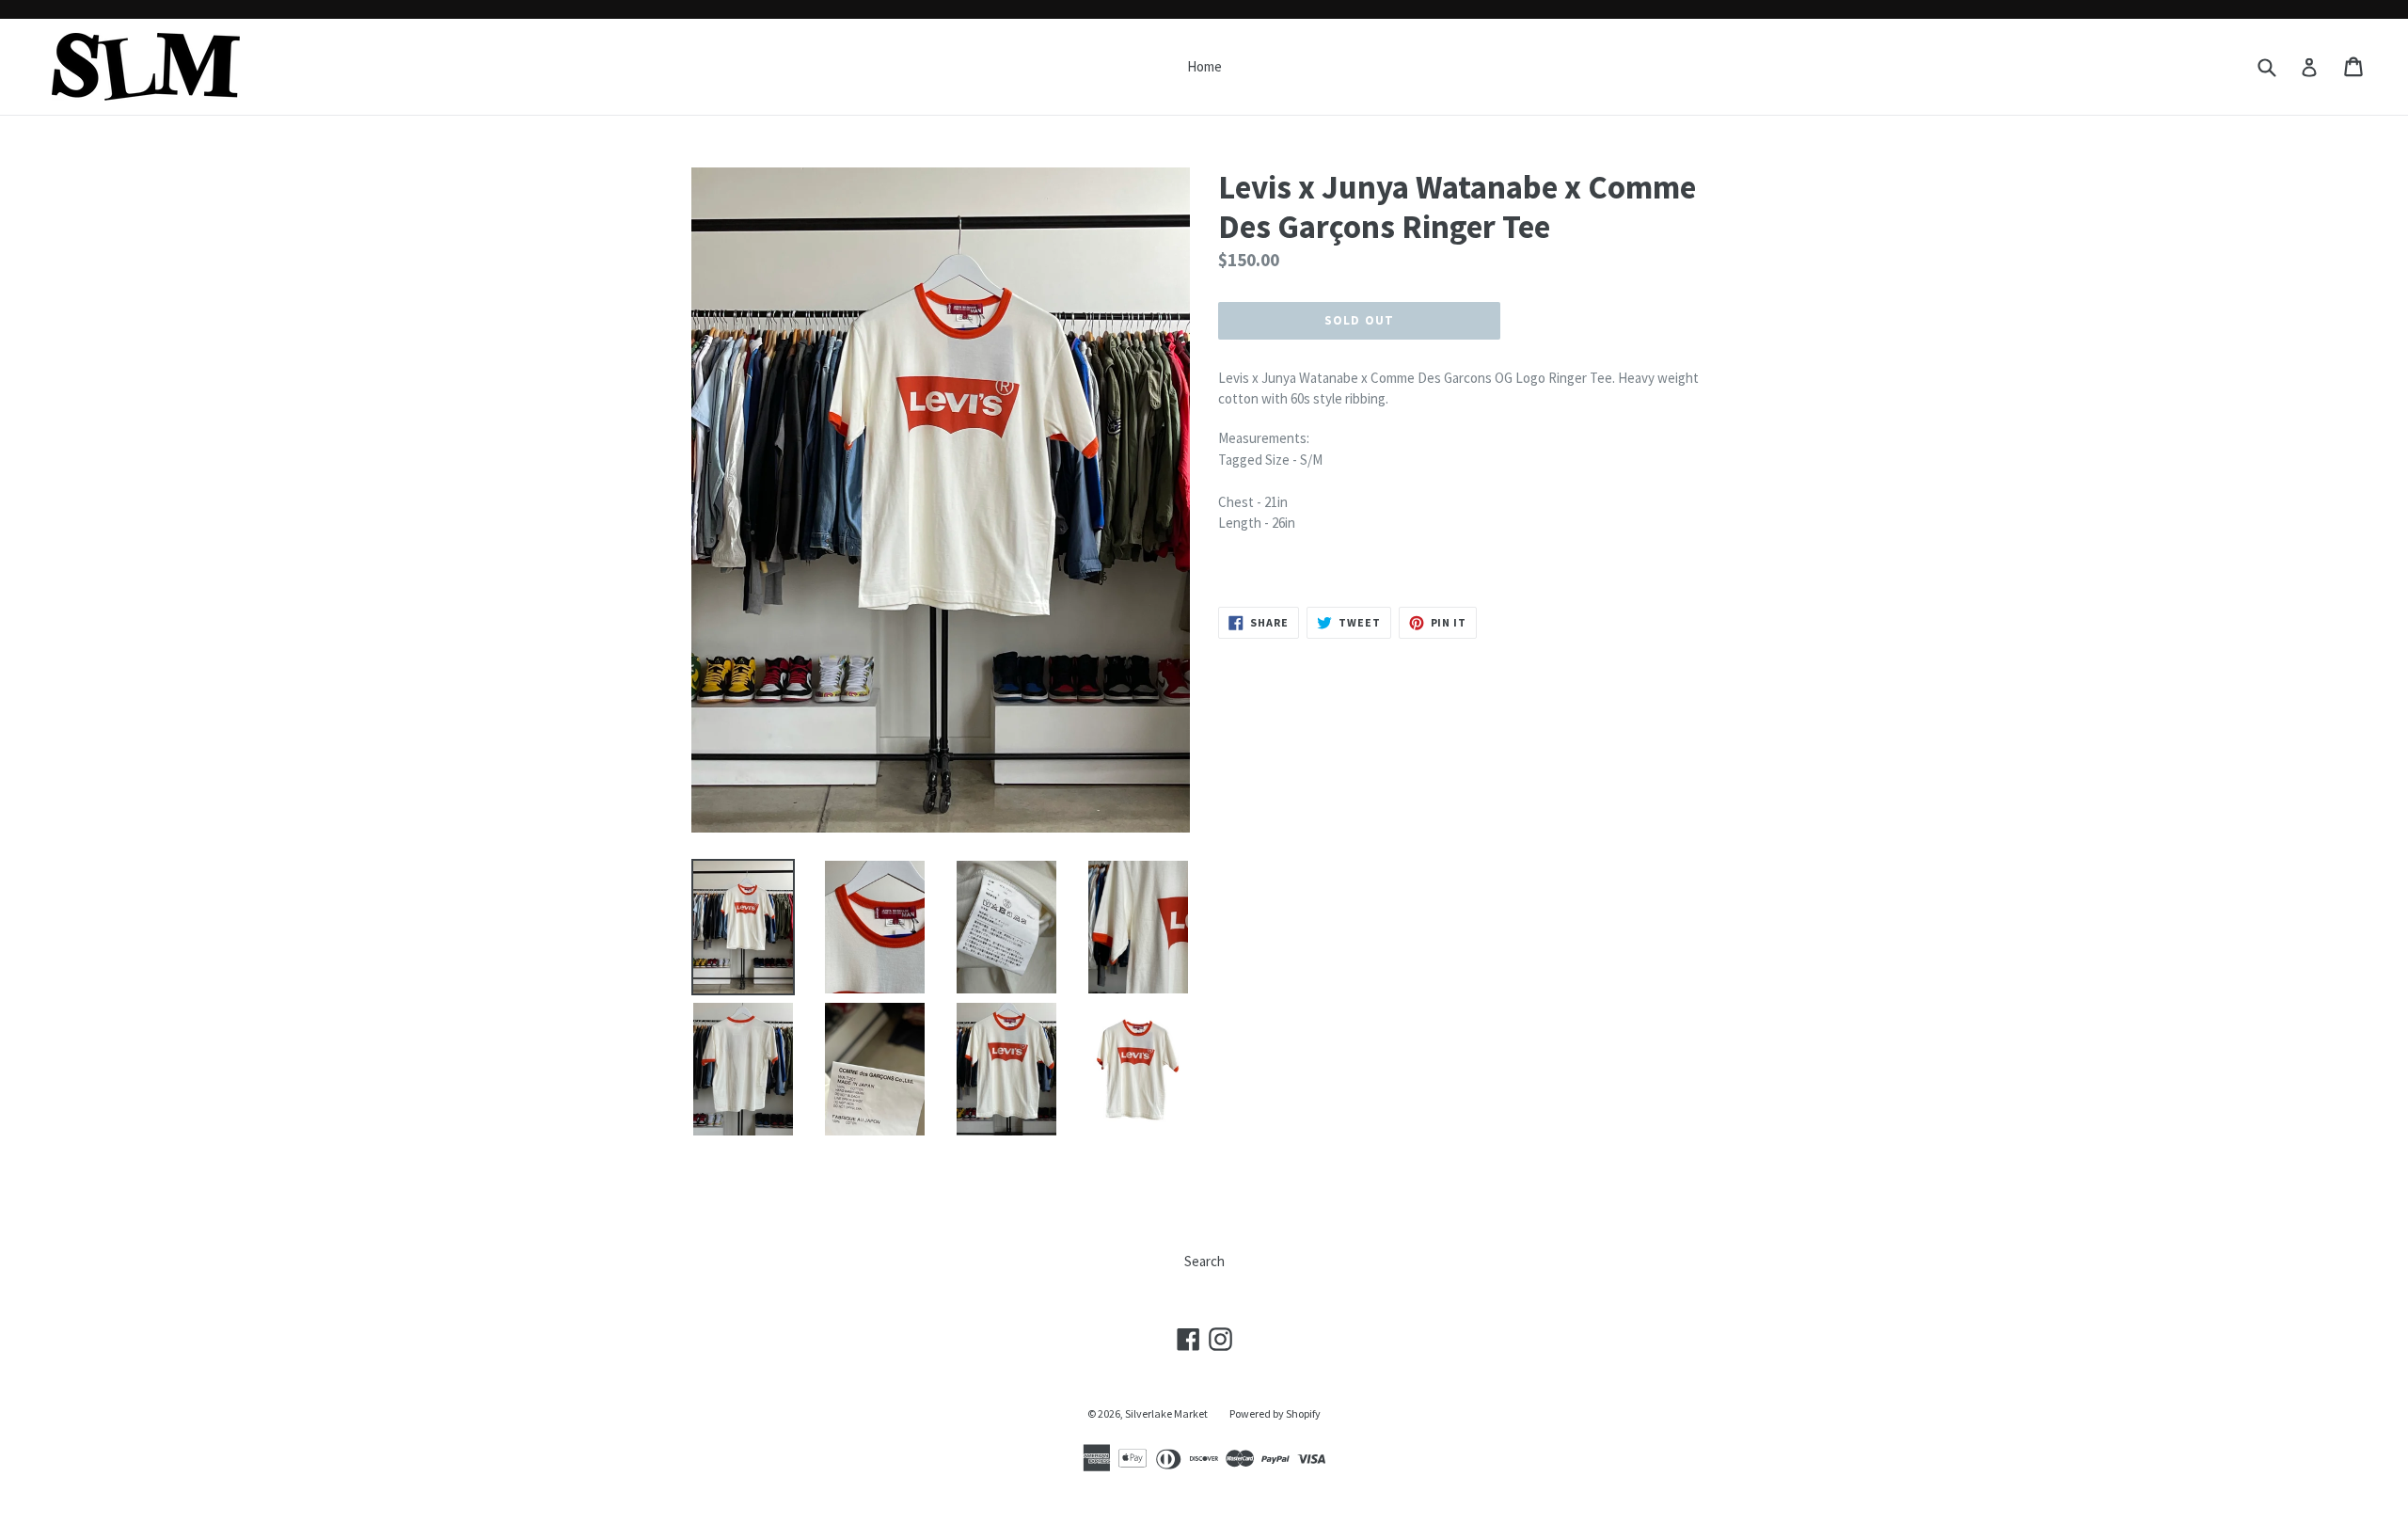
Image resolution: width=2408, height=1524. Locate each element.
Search (1204, 1261)
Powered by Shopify (1275, 1413)
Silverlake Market (1166, 1413)
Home (1204, 66)
